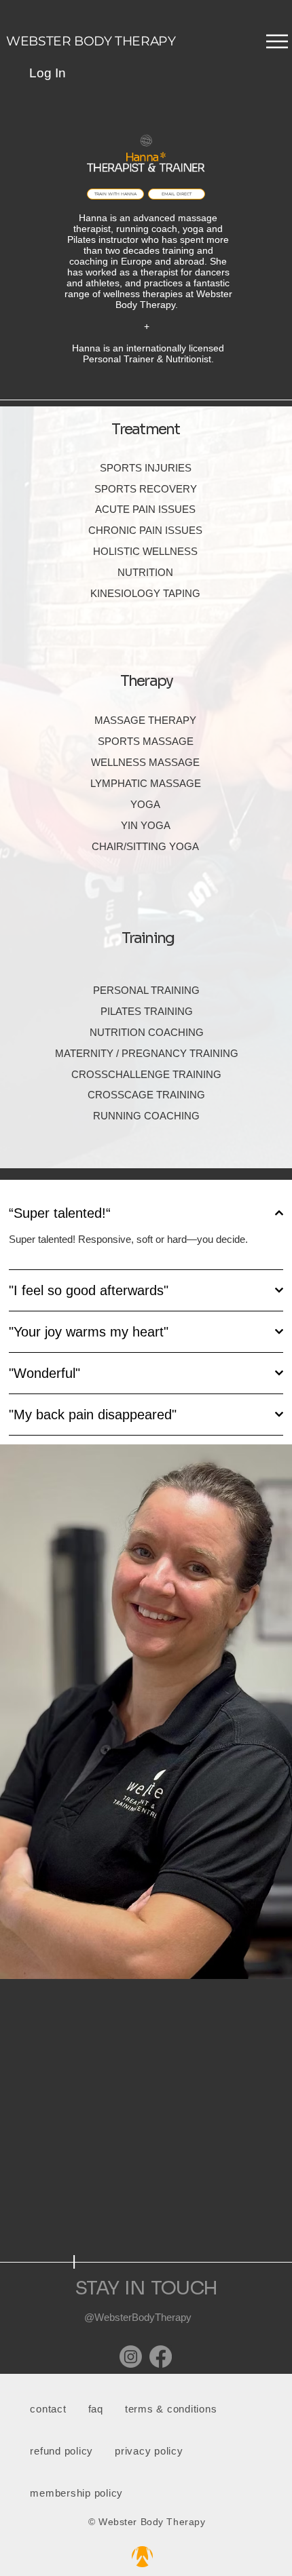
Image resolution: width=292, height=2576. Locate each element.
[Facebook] (161, 2357)
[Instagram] (131, 2357)
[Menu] (146, 41)
